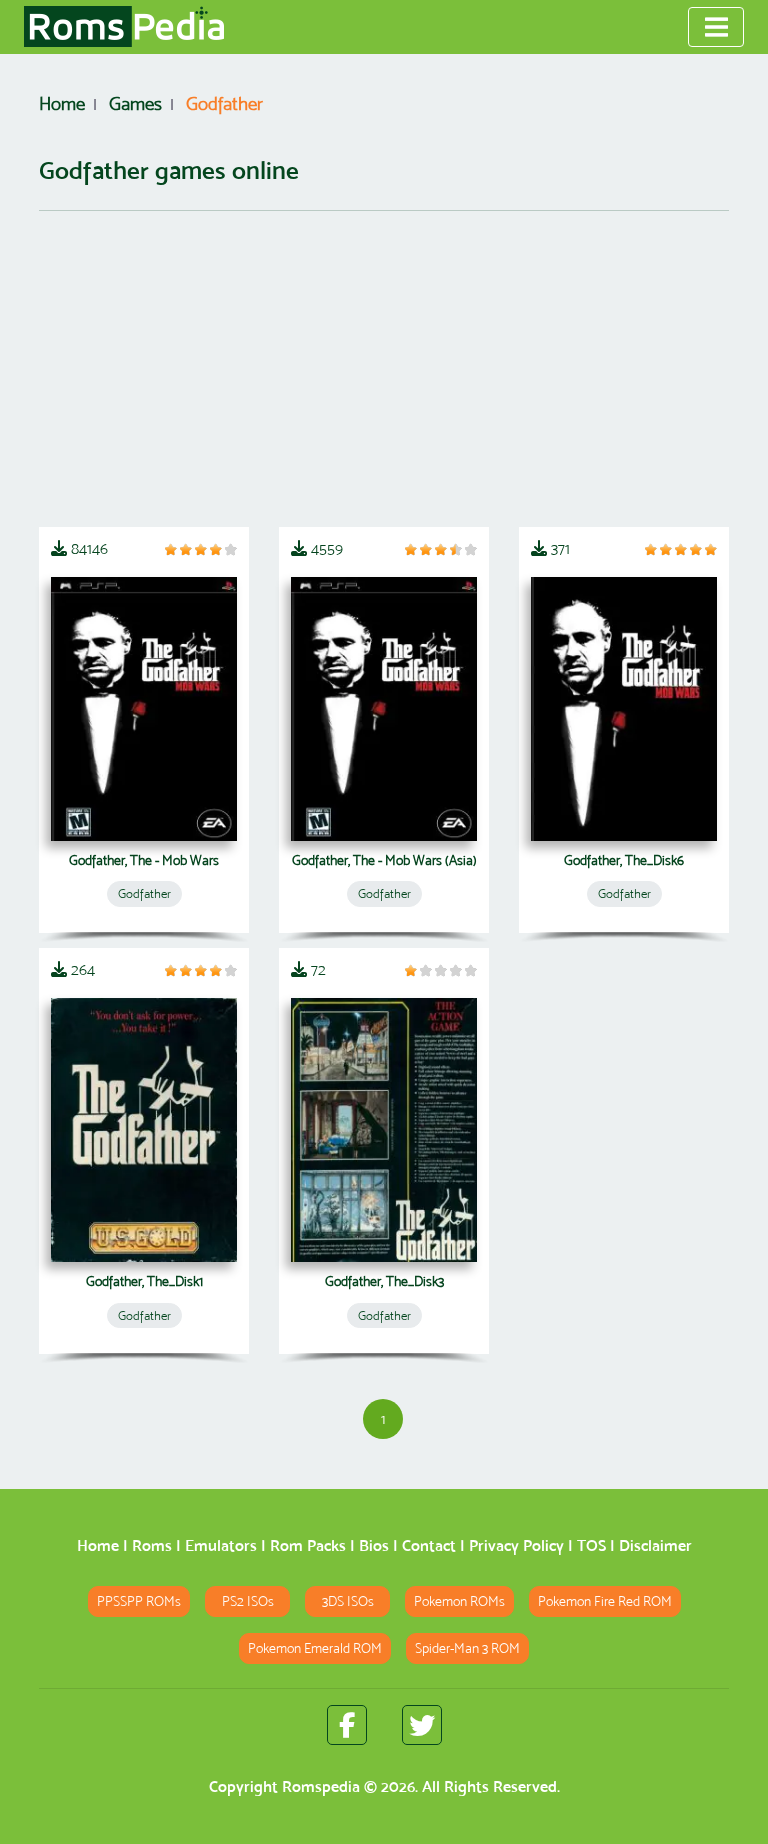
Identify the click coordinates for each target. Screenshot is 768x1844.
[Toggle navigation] (716, 27)
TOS (591, 1545)
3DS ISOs (348, 1601)
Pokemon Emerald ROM (315, 1648)
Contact (429, 1545)
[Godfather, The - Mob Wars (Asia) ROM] (384, 709)
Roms (152, 1545)
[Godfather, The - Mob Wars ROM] (144, 709)
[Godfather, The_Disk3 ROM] (384, 1130)
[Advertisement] (384, 369)
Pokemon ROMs (459, 1601)
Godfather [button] (144, 893)
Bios (374, 1545)
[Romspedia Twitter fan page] (422, 1725)
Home (98, 1545)
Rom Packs (308, 1545)
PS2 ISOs (248, 1601)
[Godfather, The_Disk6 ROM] (624, 709)
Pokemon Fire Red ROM (605, 1601)
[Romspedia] (124, 27)
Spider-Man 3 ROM (467, 1648)
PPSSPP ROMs (139, 1601)
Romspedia (321, 1786)
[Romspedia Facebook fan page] (347, 1725)
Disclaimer (655, 1545)
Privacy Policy (516, 1545)
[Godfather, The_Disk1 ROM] (144, 1130)
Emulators (221, 1545)
